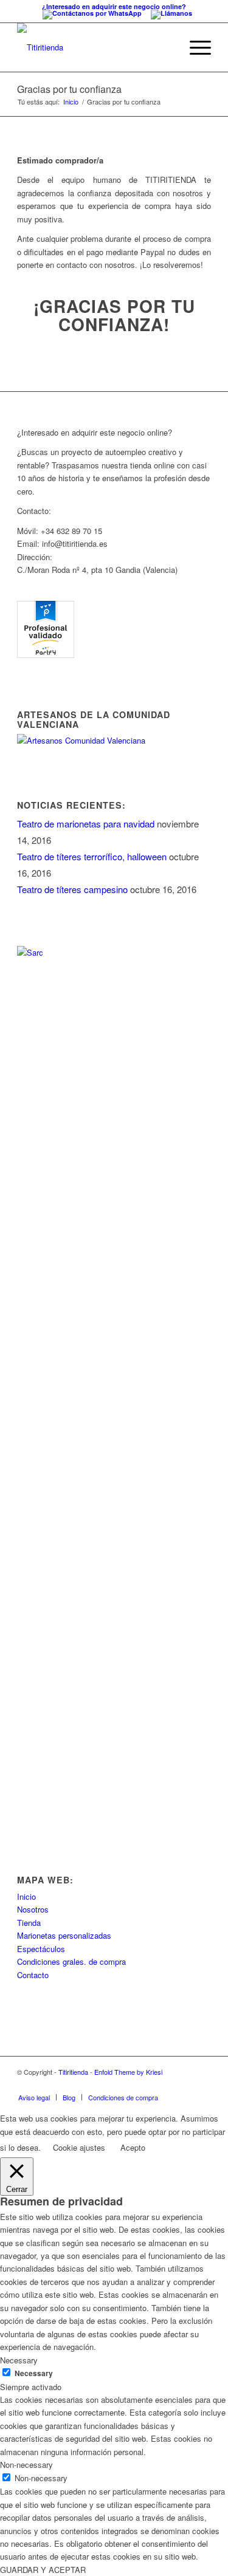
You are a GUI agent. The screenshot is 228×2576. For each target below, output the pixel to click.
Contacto (33, 1975)
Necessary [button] (19, 2360)
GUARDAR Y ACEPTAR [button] (43, 2570)
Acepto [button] (133, 2147)
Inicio (71, 102)
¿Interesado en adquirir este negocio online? (114, 6)
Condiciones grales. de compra (71, 1961)
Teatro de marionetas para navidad (86, 824)
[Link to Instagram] (202, 2084)
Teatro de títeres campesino (72, 889)
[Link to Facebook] (184, 2084)
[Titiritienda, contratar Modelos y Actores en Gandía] (46, 655)
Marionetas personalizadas (64, 1935)
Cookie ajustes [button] (79, 2147)
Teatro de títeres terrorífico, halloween (92, 856)
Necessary (34, 2373)
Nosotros (33, 1909)
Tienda (29, 1923)
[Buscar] (166, 47)
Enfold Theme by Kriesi (128, 2072)
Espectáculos (41, 1949)
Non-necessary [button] (26, 2465)
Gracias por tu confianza (69, 89)
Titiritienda (73, 2072)
